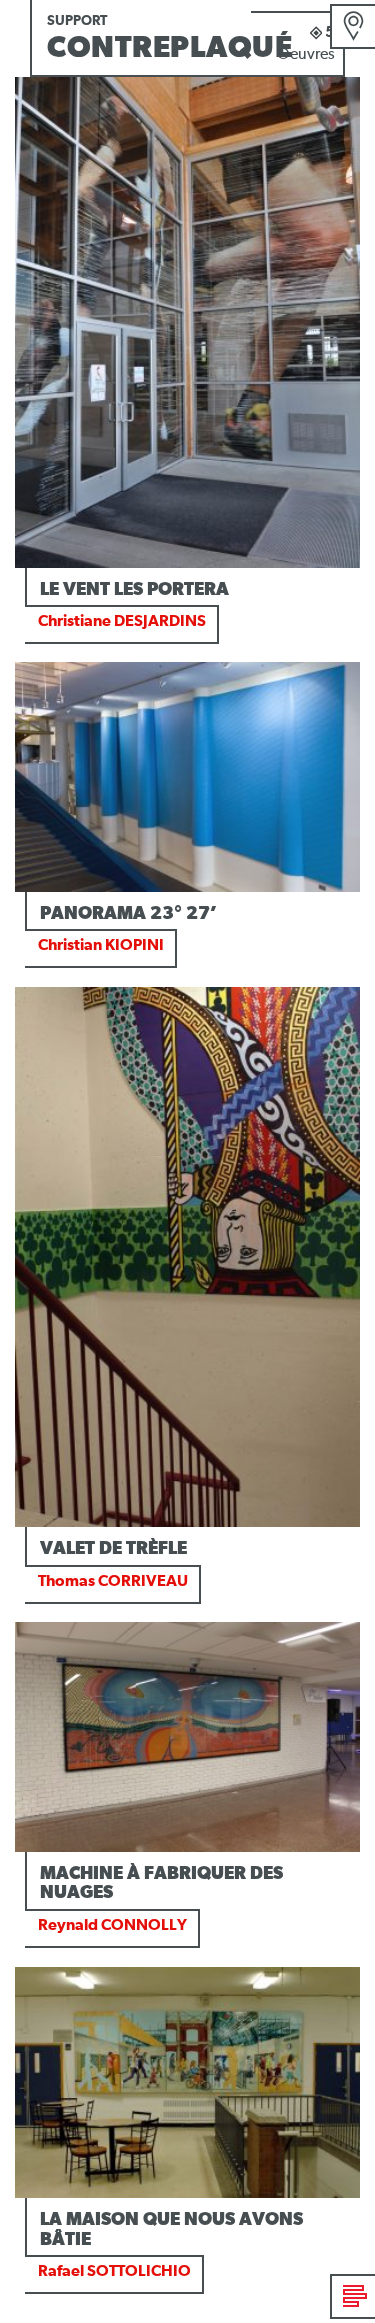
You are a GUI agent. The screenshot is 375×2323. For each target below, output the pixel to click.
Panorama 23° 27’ (128, 914)
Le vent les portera (134, 590)
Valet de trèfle (113, 1549)
